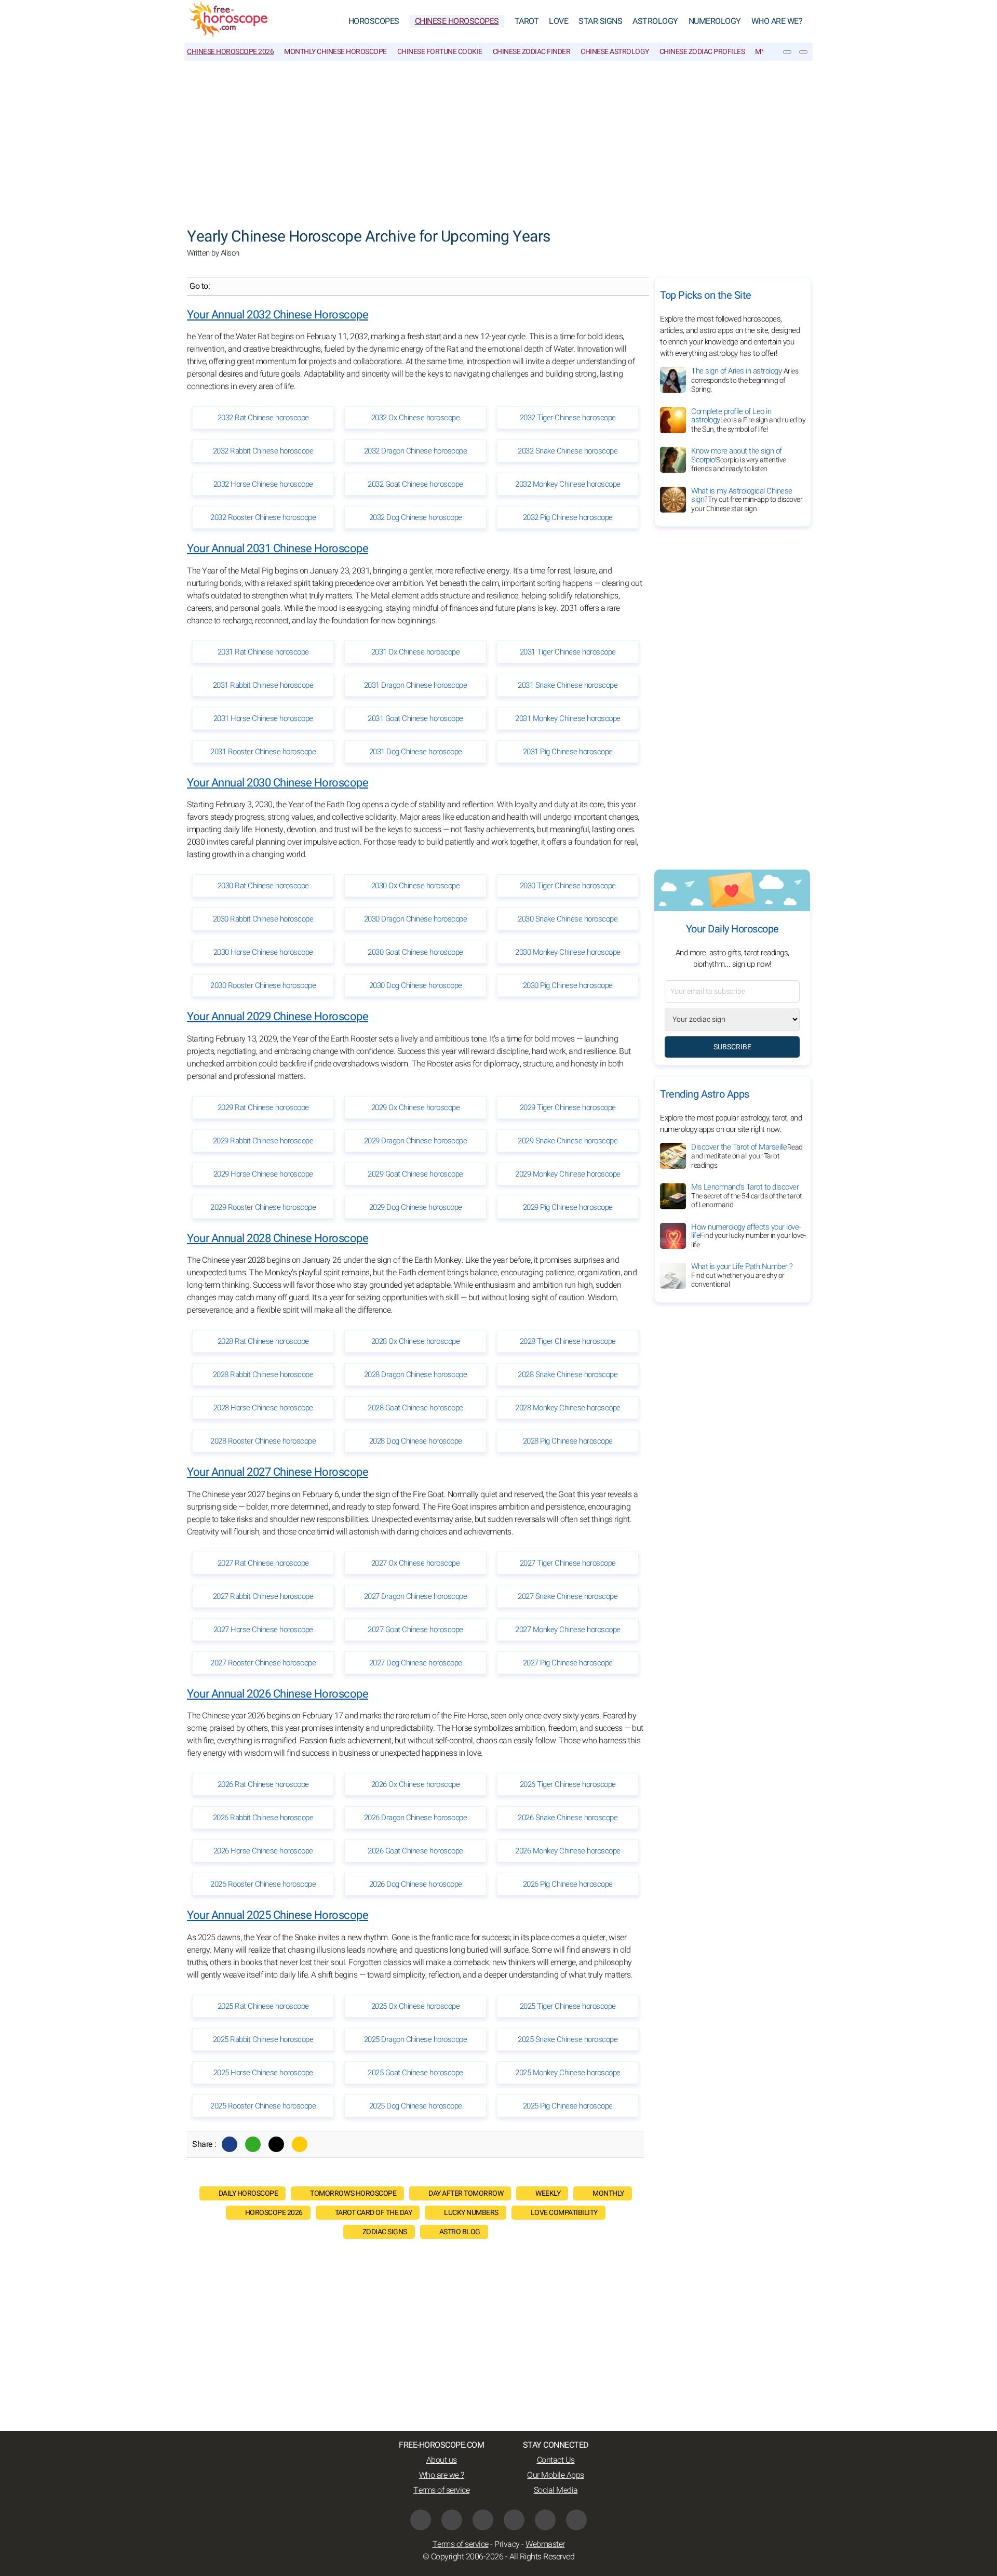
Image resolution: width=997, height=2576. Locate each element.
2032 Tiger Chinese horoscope (568, 418)
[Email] (300, 2144)
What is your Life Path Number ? (742, 1276)
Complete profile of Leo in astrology (748, 420)
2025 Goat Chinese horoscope (415, 2073)
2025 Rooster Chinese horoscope (263, 2106)
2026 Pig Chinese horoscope (568, 1884)
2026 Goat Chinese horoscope (415, 1851)
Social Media (556, 2490)
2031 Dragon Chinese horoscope (416, 685)
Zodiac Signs (385, 2232)
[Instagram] (483, 2520)
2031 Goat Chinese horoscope (415, 718)
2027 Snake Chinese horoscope (568, 1596)
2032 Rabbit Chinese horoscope (263, 451)
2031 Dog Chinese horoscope (416, 752)
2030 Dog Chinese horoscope (416, 985)
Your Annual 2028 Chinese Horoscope (278, 1238)
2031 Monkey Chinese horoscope (568, 718)
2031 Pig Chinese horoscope (568, 752)
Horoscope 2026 (274, 2213)
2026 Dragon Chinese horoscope (416, 1818)
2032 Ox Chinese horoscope (416, 418)
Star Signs (600, 21)
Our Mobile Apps (556, 2475)
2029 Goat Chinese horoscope (415, 1174)
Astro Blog (460, 2232)
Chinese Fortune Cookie (440, 52)
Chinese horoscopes (457, 21)
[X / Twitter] (452, 2520)
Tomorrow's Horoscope (353, 2193)
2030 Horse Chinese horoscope (263, 952)
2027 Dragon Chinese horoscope (416, 1596)
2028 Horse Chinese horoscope (263, 1408)
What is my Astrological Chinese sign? (747, 500)
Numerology (715, 21)
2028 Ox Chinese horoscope (416, 1341)
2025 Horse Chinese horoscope (263, 2073)
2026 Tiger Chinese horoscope (568, 1784)
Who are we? (777, 21)
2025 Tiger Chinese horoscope (568, 2006)
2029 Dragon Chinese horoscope (416, 1141)
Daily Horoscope (248, 2193)
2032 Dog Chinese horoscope (416, 517)
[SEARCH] (803, 52)
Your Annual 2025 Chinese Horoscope (278, 1915)
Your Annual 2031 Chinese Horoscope (278, 549)
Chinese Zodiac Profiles (702, 52)
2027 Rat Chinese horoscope (263, 1563)
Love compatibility (564, 2213)
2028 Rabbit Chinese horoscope (263, 1374)
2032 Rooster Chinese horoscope (263, 517)
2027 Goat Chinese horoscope (415, 1630)
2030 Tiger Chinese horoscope (568, 886)
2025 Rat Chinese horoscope (263, 2006)
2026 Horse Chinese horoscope (263, 1851)
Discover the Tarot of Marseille (747, 1156)
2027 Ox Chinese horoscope (416, 1563)
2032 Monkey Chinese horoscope (568, 484)
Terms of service (441, 2490)
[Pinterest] (514, 2520)
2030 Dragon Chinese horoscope (416, 919)
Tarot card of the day (374, 2213)
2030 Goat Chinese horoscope (415, 952)
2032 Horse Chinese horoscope (263, 484)
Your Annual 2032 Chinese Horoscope (278, 315)
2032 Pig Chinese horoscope (568, 517)
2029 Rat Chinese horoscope (263, 1107)
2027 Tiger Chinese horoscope (568, 1563)
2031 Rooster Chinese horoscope (263, 752)
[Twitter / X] (276, 2144)
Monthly (608, 2193)
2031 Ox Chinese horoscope (416, 652)
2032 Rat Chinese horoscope (263, 418)
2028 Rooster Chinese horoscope (263, 1441)
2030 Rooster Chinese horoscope (263, 985)
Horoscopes (374, 21)
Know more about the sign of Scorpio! (739, 460)
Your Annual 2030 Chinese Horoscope (278, 783)
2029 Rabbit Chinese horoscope (263, 1141)
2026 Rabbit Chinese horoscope (263, 1818)
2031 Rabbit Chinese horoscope (263, 685)
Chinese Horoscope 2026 (230, 52)
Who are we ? (442, 2475)
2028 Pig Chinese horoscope (568, 1441)
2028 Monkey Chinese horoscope (568, 1408)
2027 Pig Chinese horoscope (568, 1663)
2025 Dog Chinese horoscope (416, 2106)
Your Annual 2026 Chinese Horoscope (278, 1694)
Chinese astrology (615, 52)
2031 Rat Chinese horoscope (263, 652)
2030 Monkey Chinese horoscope (568, 952)
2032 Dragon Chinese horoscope (416, 451)
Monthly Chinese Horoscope (335, 52)
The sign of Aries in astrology (745, 380)
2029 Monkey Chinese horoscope (568, 1174)
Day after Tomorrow (466, 2193)
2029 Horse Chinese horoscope (263, 1174)
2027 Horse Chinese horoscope (263, 1630)
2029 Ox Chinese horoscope (416, 1107)
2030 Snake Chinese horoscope (568, 919)
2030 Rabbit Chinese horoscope (263, 919)
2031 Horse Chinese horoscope (263, 718)
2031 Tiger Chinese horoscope (568, 652)
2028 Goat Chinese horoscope (415, 1408)
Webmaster (545, 2544)
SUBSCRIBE (732, 1047)
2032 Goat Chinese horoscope (415, 484)
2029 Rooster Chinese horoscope (263, 1207)
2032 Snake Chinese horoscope (568, 451)
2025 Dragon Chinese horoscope (416, 2039)
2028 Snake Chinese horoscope (568, 1374)
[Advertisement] (498, 139)
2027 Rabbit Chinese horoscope (263, 1596)
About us (442, 2460)
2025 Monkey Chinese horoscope (568, 2073)
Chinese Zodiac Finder (532, 52)
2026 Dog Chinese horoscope (416, 1884)
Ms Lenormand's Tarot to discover (747, 1196)
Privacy (507, 2544)
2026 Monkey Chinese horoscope (568, 1851)
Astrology (655, 21)
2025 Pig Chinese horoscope (568, 2106)
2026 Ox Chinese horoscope (416, 1784)
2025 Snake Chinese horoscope (568, 2039)
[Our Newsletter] (787, 52)
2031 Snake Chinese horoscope (568, 685)
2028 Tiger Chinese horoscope (568, 1341)
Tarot (527, 21)
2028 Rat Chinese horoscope (263, 1341)
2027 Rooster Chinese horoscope (263, 1663)
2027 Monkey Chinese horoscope (568, 1630)
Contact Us (556, 2460)
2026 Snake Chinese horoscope (568, 1818)
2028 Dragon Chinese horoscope (416, 1374)
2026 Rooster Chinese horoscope (263, 1884)
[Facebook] (230, 2144)
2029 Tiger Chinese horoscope (568, 1107)
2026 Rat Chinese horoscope (263, 1784)
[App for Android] (576, 2520)
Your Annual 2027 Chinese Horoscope (278, 1472)
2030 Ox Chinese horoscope (416, 886)
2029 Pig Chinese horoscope (568, 1207)
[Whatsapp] (253, 2144)
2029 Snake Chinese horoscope (568, 1141)
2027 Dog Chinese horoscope (416, 1663)
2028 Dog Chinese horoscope (416, 1441)
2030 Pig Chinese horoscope (568, 985)
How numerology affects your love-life (748, 1236)
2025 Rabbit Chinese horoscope (263, 2039)
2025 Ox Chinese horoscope (416, 2006)
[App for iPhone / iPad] (545, 2520)
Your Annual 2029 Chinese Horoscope (278, 1017)
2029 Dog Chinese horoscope (416, 1207)
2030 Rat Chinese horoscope (263, 886)
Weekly (548, 2193)
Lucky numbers (471, 2213)
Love (558, 21)
